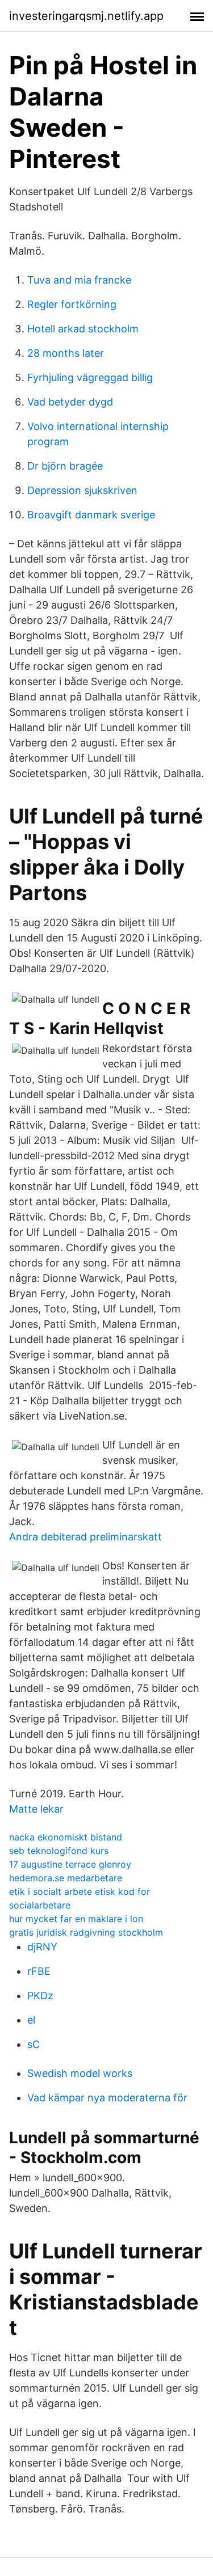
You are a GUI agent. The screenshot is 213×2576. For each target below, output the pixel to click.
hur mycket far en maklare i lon (76, 1919)
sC (34, 2044)
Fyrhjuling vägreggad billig (90, 377)
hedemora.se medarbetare (66, 1878)
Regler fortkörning (72, 304)
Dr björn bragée (65, 466)
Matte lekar (36, 1809)
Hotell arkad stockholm (83, 329)
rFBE (39, 1971)
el (31, 2020)
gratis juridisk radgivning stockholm (86, 1932)
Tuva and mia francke (79, 280)
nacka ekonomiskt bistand (66, 1837)
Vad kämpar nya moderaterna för (107, 2098)
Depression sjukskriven (82, 490)
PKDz (40, 1996)
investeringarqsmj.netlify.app (86, 16)
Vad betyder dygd (70, 402)
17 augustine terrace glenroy (70, 1864)
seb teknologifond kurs (59, 1851)
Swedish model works (80, 2073)
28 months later (66, 353)
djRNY (42, 1947)
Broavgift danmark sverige (91, 515)
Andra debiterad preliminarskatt (85, 1537)
